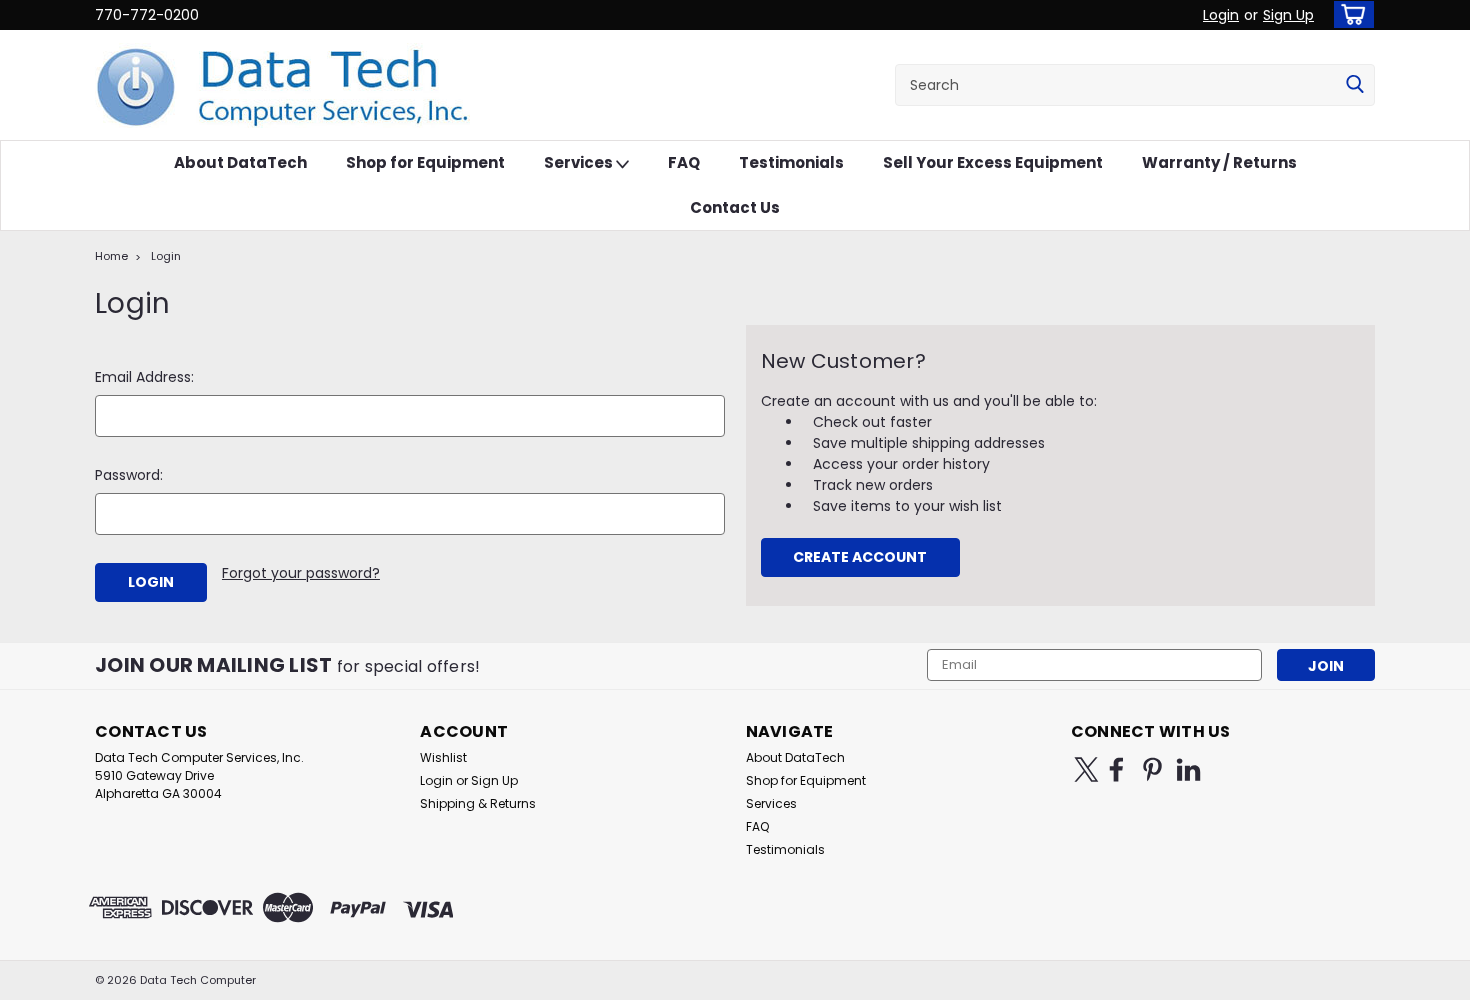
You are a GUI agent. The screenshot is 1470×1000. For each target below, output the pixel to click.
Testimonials (791, 162)
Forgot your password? (301, 573)
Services (580, 162)
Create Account (860, 557)
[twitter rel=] (1086, 769)
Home (111, 256)
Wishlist (443, 757)
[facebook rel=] (1116, 769)
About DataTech (240, 162)
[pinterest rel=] (1152, 769)
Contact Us (735, 207)
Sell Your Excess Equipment (993, 162)
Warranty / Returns (1219, 162)
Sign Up (1288, 15)
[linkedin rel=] (1188, 769)
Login (1221, 15)
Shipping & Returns (478, 803)
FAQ (684, 162)
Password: (129, 475)
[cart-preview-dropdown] (1349, 14)
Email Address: (144, 377)
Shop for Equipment (425, 162)
